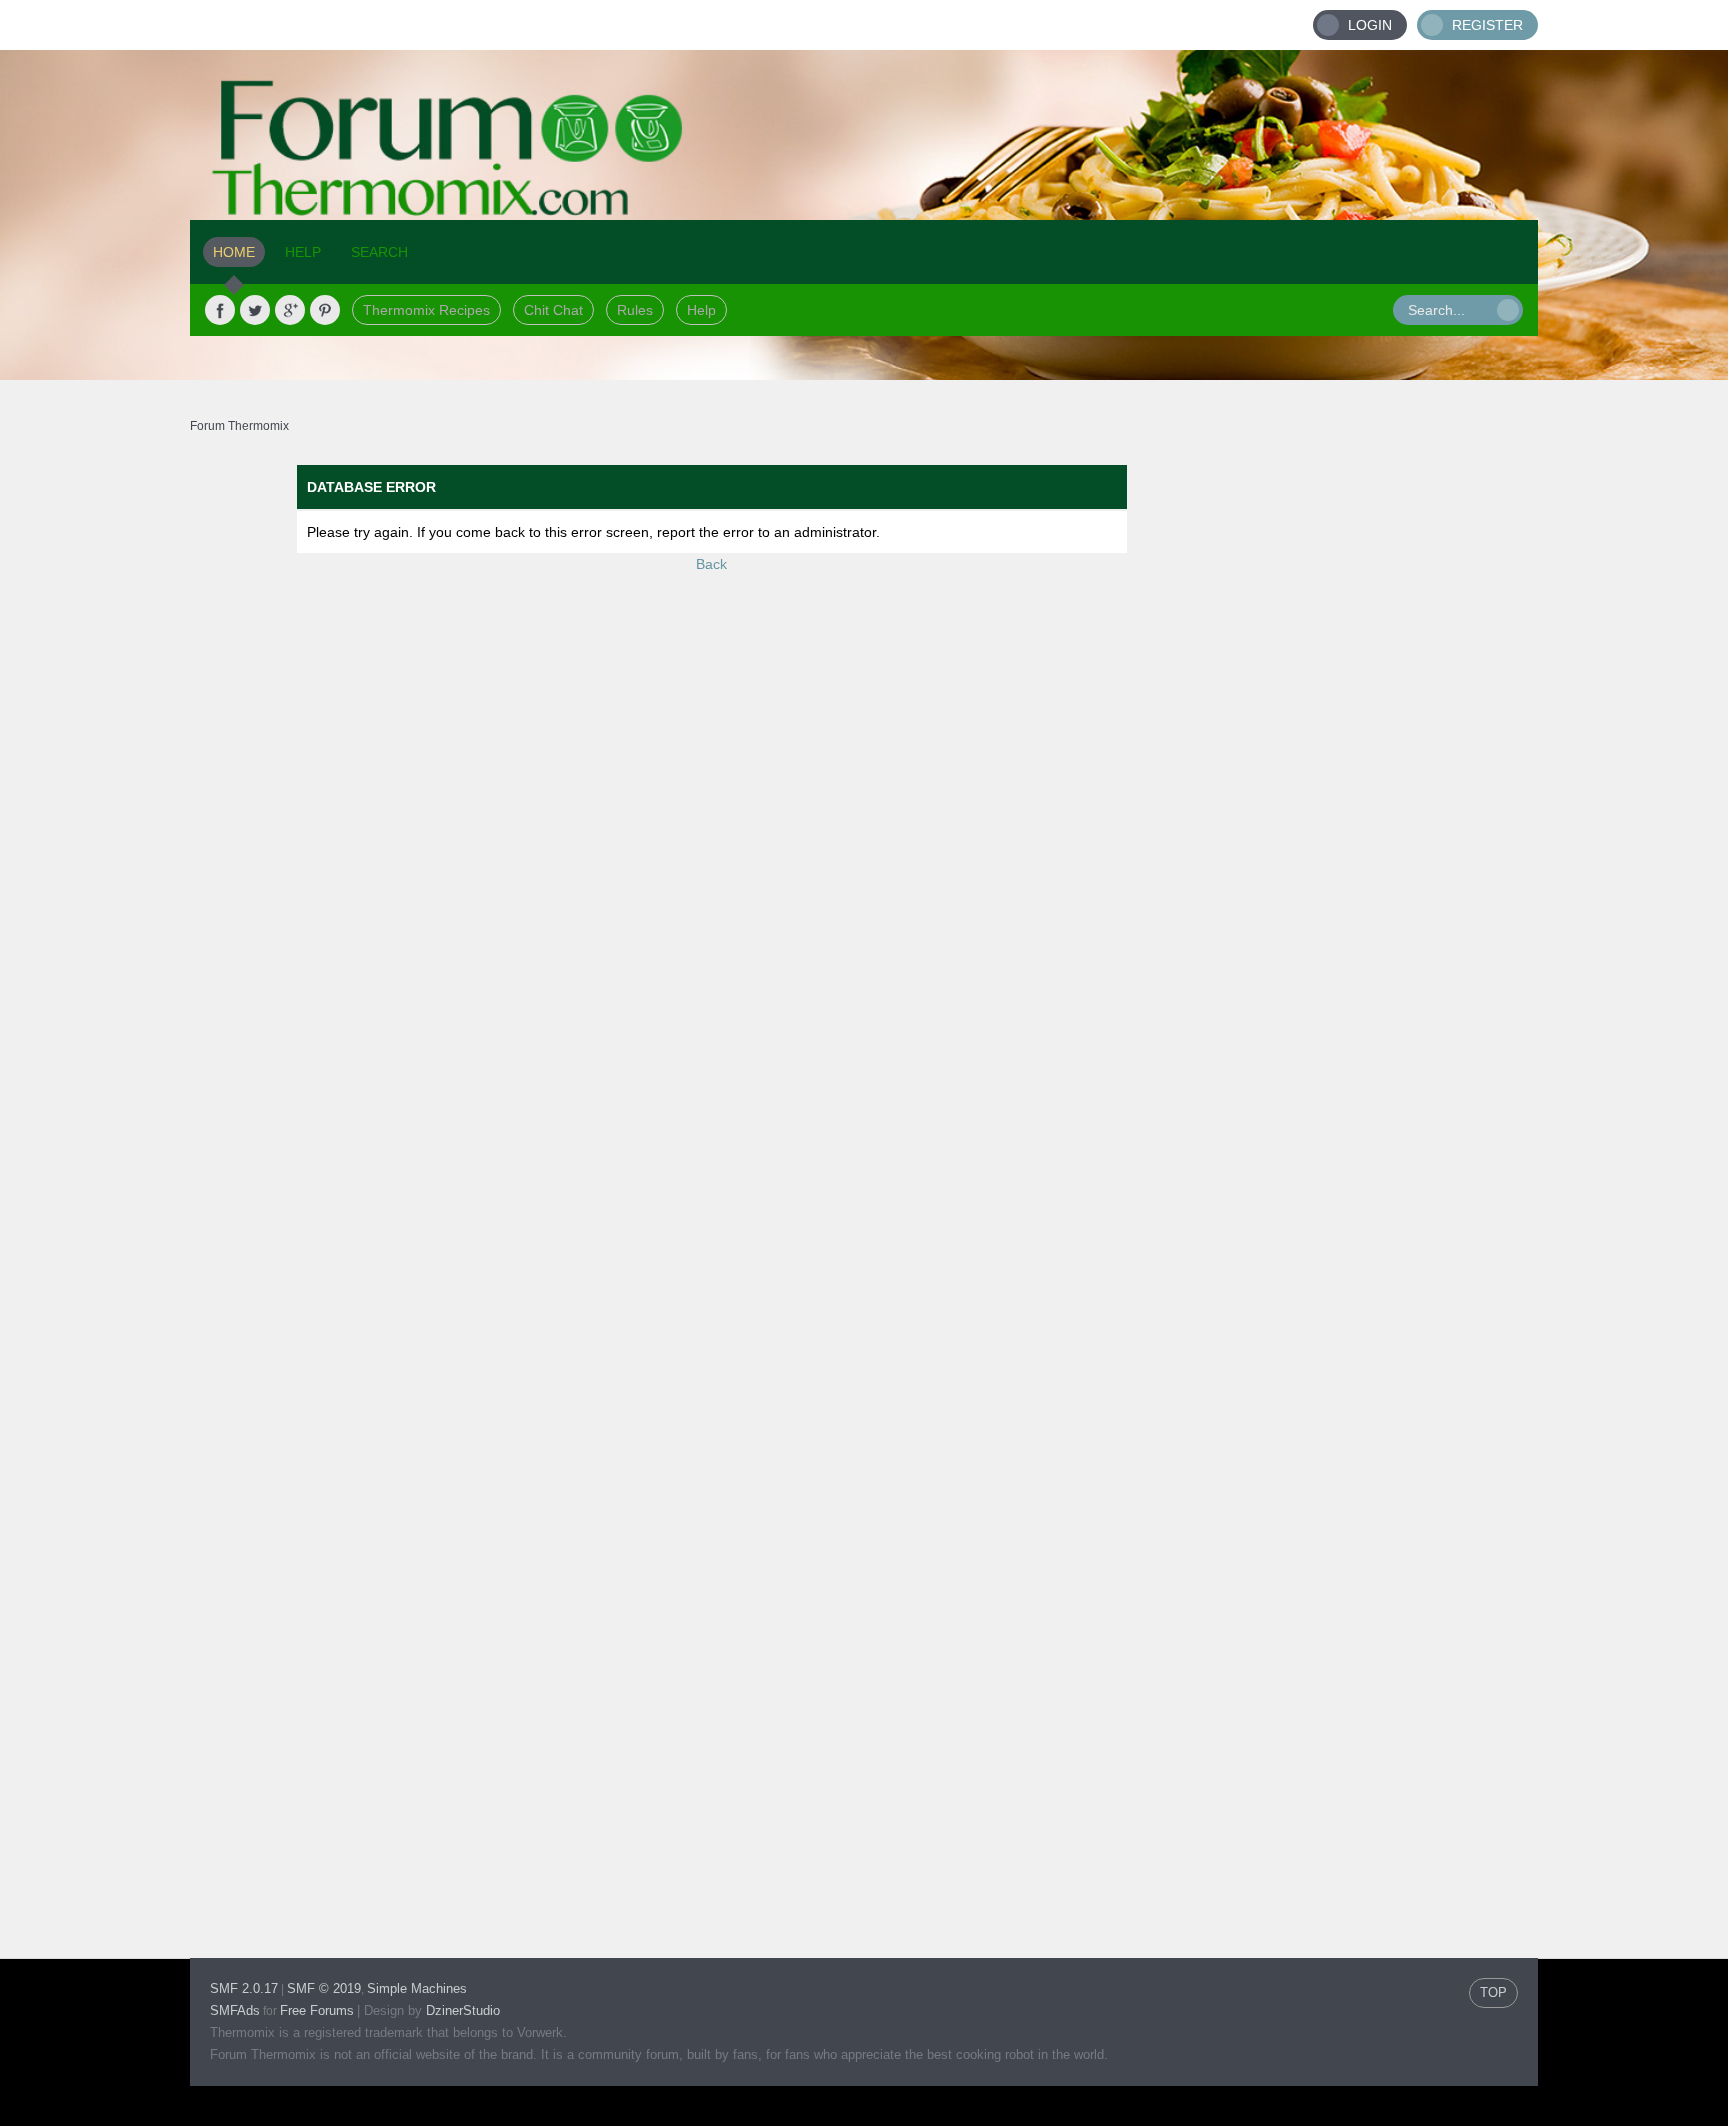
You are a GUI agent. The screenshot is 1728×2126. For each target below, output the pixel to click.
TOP (1493, 1992)
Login (1370, 25)
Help (701, 310)
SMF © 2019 (324, 1988)
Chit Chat (553, 310)
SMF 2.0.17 (244, 1988)
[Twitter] (255, 310)
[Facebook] (220, 310)
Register (1487, 25)
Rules (635, 310)
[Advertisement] (1385, 765)
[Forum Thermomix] (864, 135)
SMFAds (235, 2010)
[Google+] (290, 310)
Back (711, 564)
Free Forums (317, 2010)
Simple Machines (417, 1988)
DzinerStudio (463, 2010)
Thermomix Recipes (426, 310)
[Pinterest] (325, 310)
